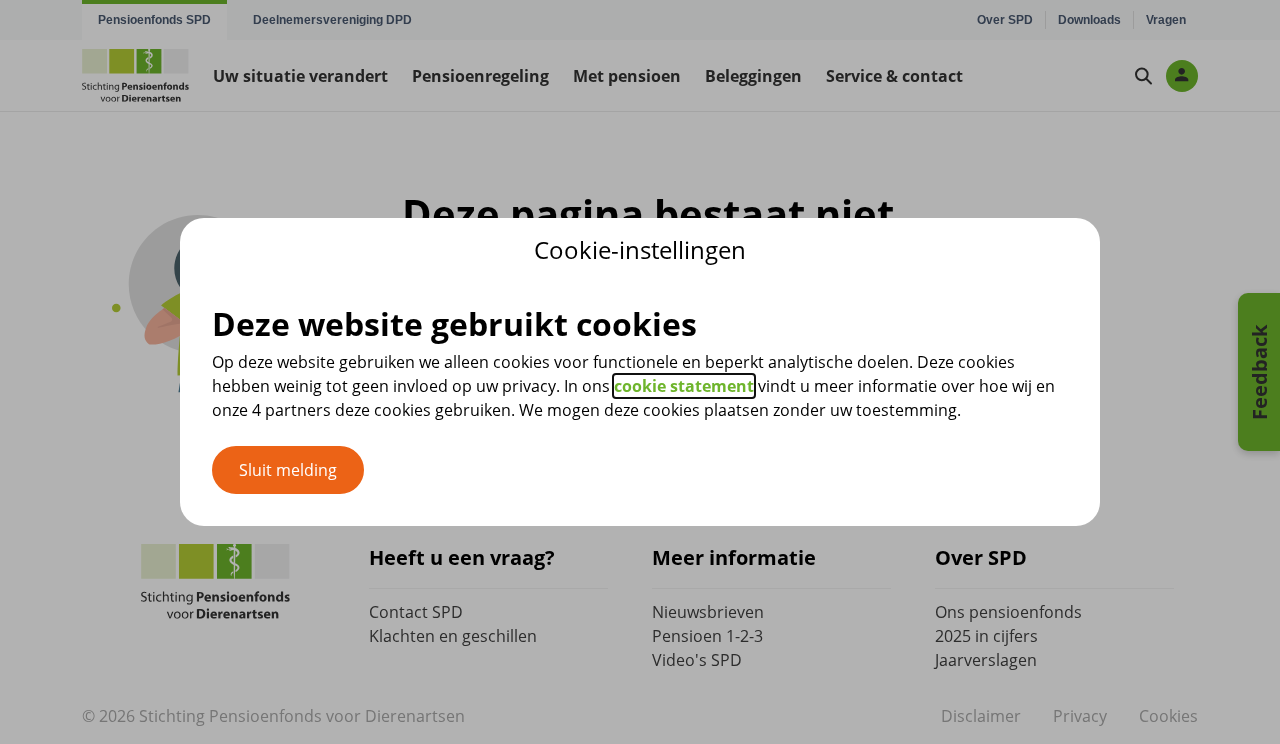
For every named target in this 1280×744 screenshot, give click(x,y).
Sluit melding (288, 470)
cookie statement (684, 386)
